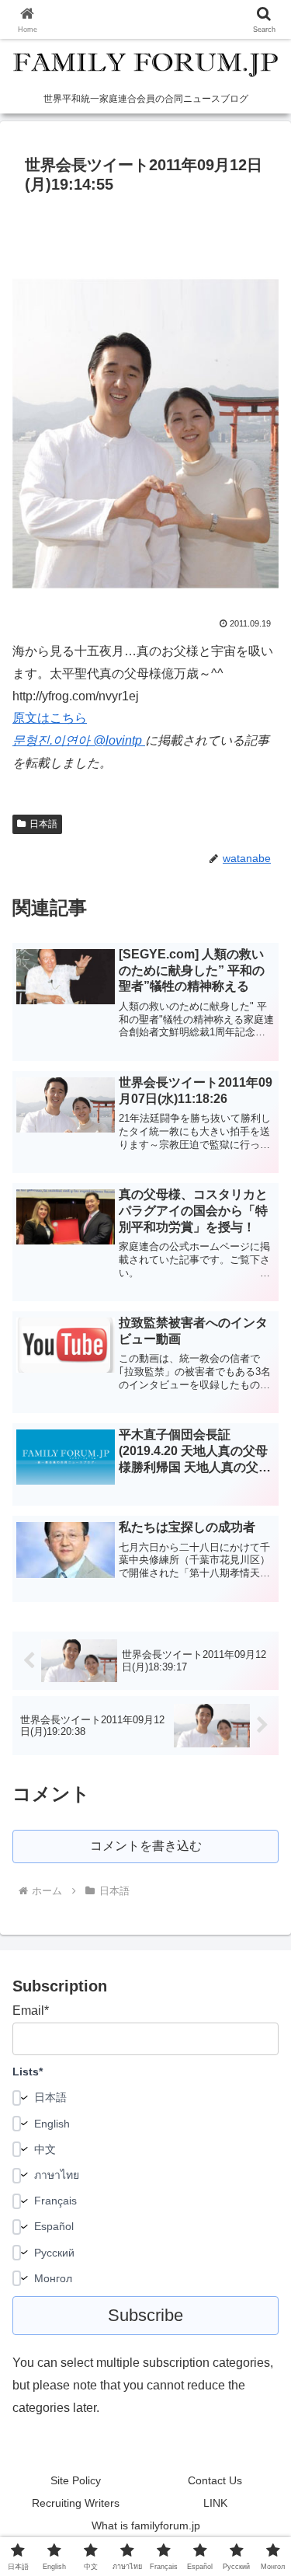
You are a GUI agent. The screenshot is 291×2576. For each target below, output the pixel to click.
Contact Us (215, 2480)
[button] (260, 2108)
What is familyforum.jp (146, 2525)
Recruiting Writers (76, 2503)
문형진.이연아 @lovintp (79, 740)
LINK (215, 2503)
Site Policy (76, 2480)
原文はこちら (50, 718)
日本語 (43, 824)
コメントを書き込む (146, 1846)
